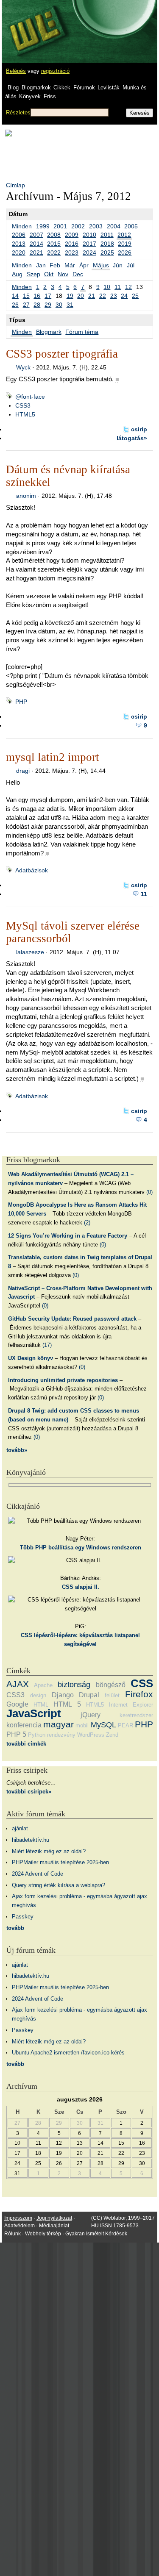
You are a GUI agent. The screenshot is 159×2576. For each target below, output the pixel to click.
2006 (19, 235)
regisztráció (55, 71)
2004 (114, 226)
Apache (43, 1685)
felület (112, 1695)
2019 (125, 244)
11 (118, 287)
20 (81, 296)
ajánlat (20, 1828)
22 (103, 296)
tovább (15, 1928)
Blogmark (49, 332)
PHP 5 (16, 1734)
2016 (72, 244)
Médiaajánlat (54, 2226)
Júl (131, 265)
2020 (19, 253)
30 (59, 305)
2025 (107, 253)
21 (92, 296)
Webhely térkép (43, 2234)
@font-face (30, 397)
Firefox (139, 1694)
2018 (107, 244)
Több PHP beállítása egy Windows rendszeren (81, 1548)
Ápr (84, 265)
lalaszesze (30, 952)
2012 (124, 235)
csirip (139, 429)
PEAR (126, 1725)
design (38, 1695)
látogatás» (132, 438)
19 (70, 296)
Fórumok (84, 87)
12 (128, 287)
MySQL (103, 1725)
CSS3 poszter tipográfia (62, 354)
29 (48, 305)
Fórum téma (82, 332)
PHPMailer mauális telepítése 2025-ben (60, 1862)
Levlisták (109, 87)
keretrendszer (136, 1715)
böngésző (111, 1685)
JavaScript (34, 1713)
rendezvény (61, 1735)
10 (107, 287)
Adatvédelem (20, 2226)
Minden (22, 226)
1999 (43, 226)
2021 (36, 253)
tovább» (17, 1450)
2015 (54, 244)
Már (70, 265)
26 (15, 305)
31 (70, 305)
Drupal (89, 1695)
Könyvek (30, 96)
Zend (112, 1735)
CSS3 (23, 405)
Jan (41, 265)
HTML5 (25, 414)
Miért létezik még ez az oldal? (49, 1851)
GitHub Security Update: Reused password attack (72, 1319)
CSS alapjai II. (81, 1587)
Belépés (16, 71)
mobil (82, 1725)
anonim (26, 496)
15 (26, 296)
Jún (118, 265)
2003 (96, 226)
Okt (49, 274)
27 (26, 305)
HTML (41, 1705)
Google (17, 1704)
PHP (21, 702)
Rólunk (13, 2234)
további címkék (26, 1744)
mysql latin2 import (53, 757)
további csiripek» (29, 1792)
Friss (50, 96)
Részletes (18, 112)
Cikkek (62, 87)
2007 (36, 235)
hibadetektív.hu (31, 1840)
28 (37, 305)
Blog (13, 87)
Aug (17, 274)
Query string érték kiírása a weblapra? (59, 1885)
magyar (59, 1724)
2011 (107, 235)
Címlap (15, 185)
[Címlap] (34, 23)
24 (124, 296)
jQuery (91, 1715)
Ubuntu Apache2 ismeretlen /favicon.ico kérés (68, 2053)
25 (135, 296)
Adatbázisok (32, 870)
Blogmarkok (36, 87)
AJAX (18, 1684)
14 (15, 296)
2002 (78, 226)
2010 (89, 235)
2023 (72, 253)
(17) (47, 1345)
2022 (54, 253)
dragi (23, 771)
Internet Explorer (131, 1705)
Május (101, 265)
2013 (19, 244)
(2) (87, 1223)
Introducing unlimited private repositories (63, 1380)
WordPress (91, 1735)
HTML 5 (67, 1704)
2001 (60, 226)
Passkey (23, 1917)
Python (37, 1735)
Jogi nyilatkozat (54, 2218)
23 (114, 296)
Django (63, 1695)
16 (37, 296)
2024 (89, 253)
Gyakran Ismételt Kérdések (96, 2234)
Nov (63, 274)
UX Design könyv (31, 1358)
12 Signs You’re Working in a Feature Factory (68, 1236)
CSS (142, 1683)
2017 (89, 244)
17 (48, 296)
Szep (33, 274)
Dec (78, 274)
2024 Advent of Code (38, 1874)
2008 (54, 235)
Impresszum (18, 2218)
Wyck (23, 367)
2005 (131, 226)
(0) (149, 1192)
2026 (125, 253)
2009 (72, 235)
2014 (36, 244)
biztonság (74, 1685)
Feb (55, 265)
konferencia (24, 1725)
